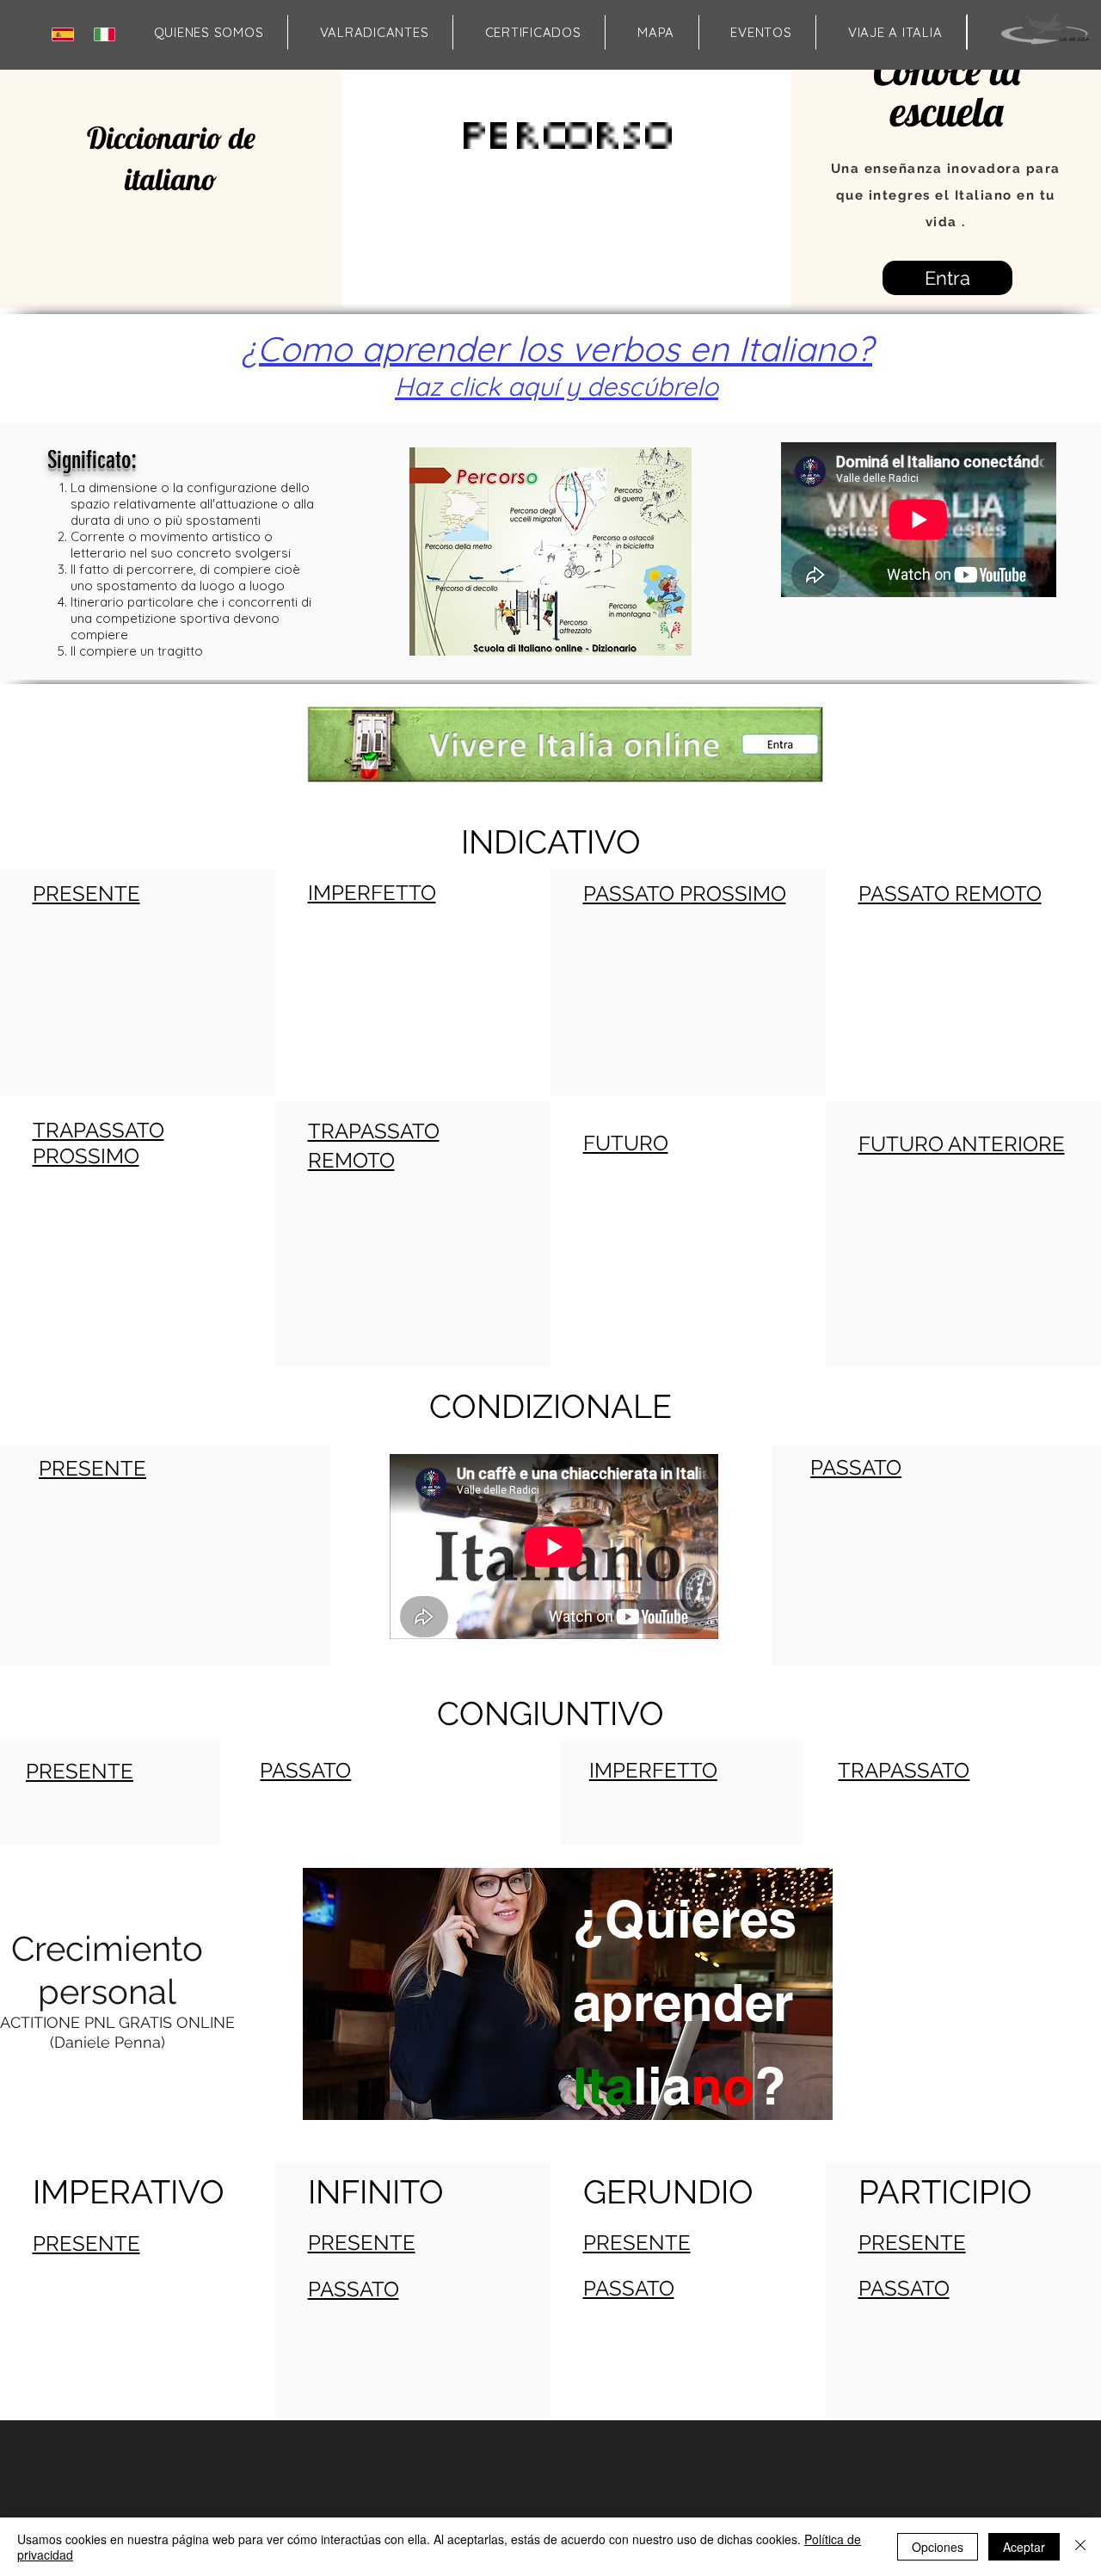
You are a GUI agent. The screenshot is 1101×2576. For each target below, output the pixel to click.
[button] (655, 32)
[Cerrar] (1080, 2547)
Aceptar (1024, 2547)
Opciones (938, 2547)
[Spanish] (66, 34)
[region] (566, 2059)
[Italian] (108, 34)
